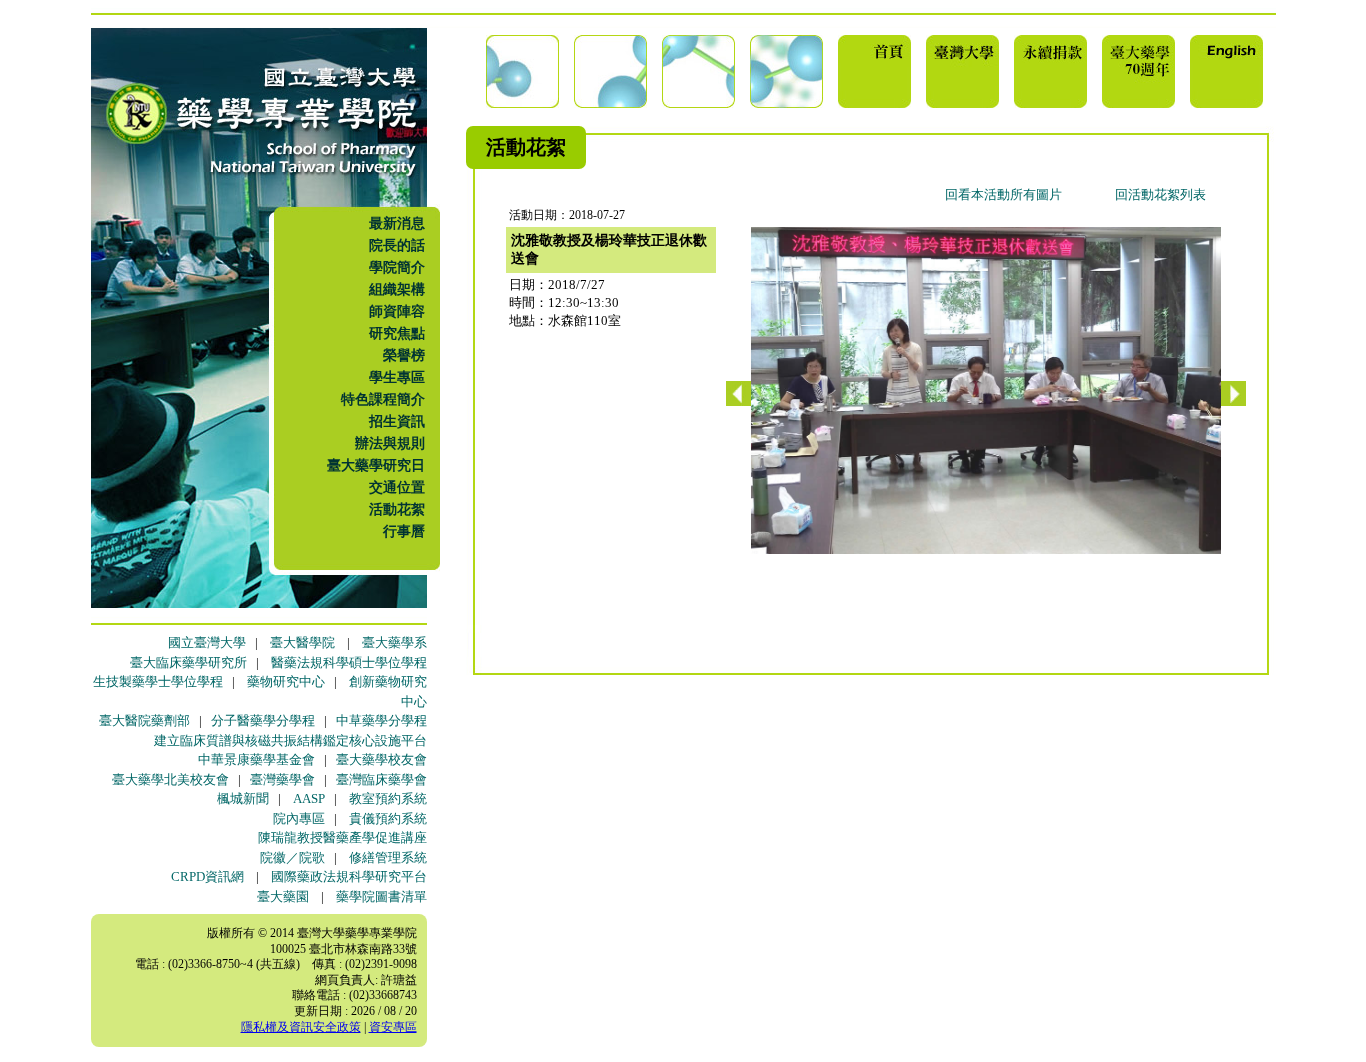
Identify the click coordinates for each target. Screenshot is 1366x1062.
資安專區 (393, 1027)
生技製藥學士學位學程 (158, 681)
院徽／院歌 (292, 857)
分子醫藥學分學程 (263, 720)
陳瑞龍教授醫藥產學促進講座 (342, 837)
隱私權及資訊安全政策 (301, 1027)
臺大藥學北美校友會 (170, 779)
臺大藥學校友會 (381, 759)
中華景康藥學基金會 (256, 759)
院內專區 (299, 818)
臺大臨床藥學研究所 (188, 662)
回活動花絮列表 (1160, 194)
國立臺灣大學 (207, 642)
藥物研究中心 (286, 681)
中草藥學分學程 (381, 720)
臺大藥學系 (394, 642)
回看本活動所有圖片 (1003, 194)
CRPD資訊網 (207, 876)
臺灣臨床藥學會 (381, 779)
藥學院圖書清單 (381, 896)
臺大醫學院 (302, 642)
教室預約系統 (388, 798)
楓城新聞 (243, 798)
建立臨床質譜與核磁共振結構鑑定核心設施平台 (290, 740)
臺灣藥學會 (282, 779)
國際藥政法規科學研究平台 (349, 876)
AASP (309, 798)
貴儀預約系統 (388, 818)
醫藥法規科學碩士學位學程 (349, 662)
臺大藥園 (283, 896)
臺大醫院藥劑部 (144, 720)
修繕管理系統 (388, 857)
